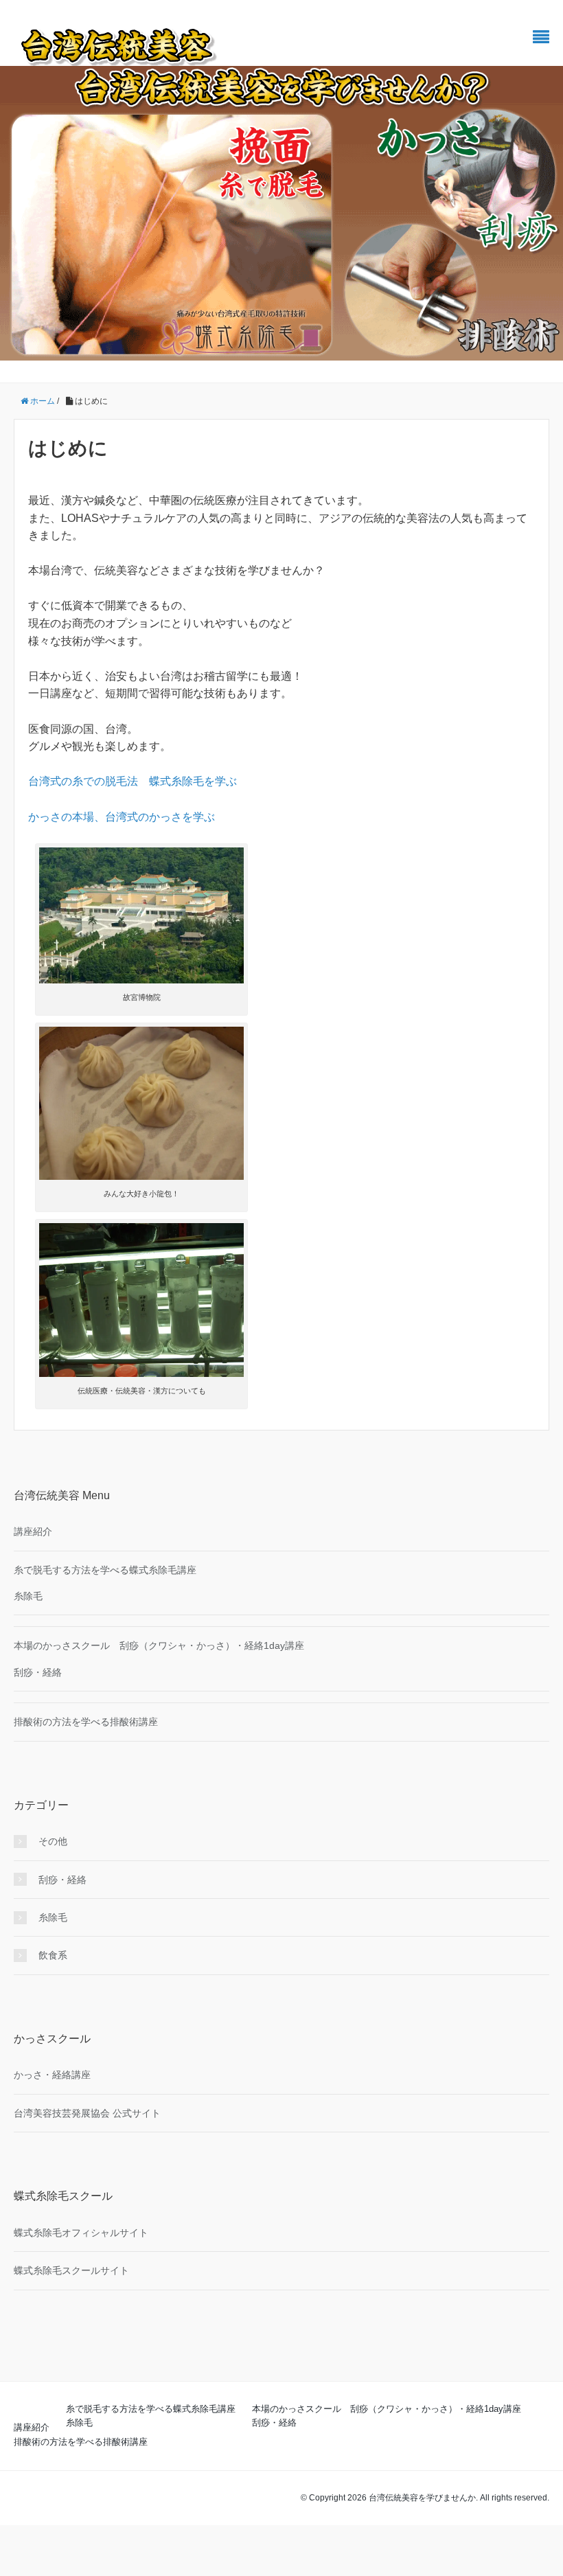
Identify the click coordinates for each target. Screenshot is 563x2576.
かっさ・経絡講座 (52, 2075)
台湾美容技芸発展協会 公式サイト (87, 2113)
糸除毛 (28, 1596)
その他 (53, 1841)
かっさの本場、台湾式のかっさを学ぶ (122, 817)
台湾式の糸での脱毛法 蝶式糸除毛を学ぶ (133, 781)
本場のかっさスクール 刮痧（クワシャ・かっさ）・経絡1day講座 (159, 1645)
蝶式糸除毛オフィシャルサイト (81, 2233)
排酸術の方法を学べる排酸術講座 (86, 1722)
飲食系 (53, 1955)
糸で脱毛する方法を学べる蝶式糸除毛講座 (105, 1570)
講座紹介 (33, 1531)
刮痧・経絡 (38, 1672)
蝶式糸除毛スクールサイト (71, 2270)
